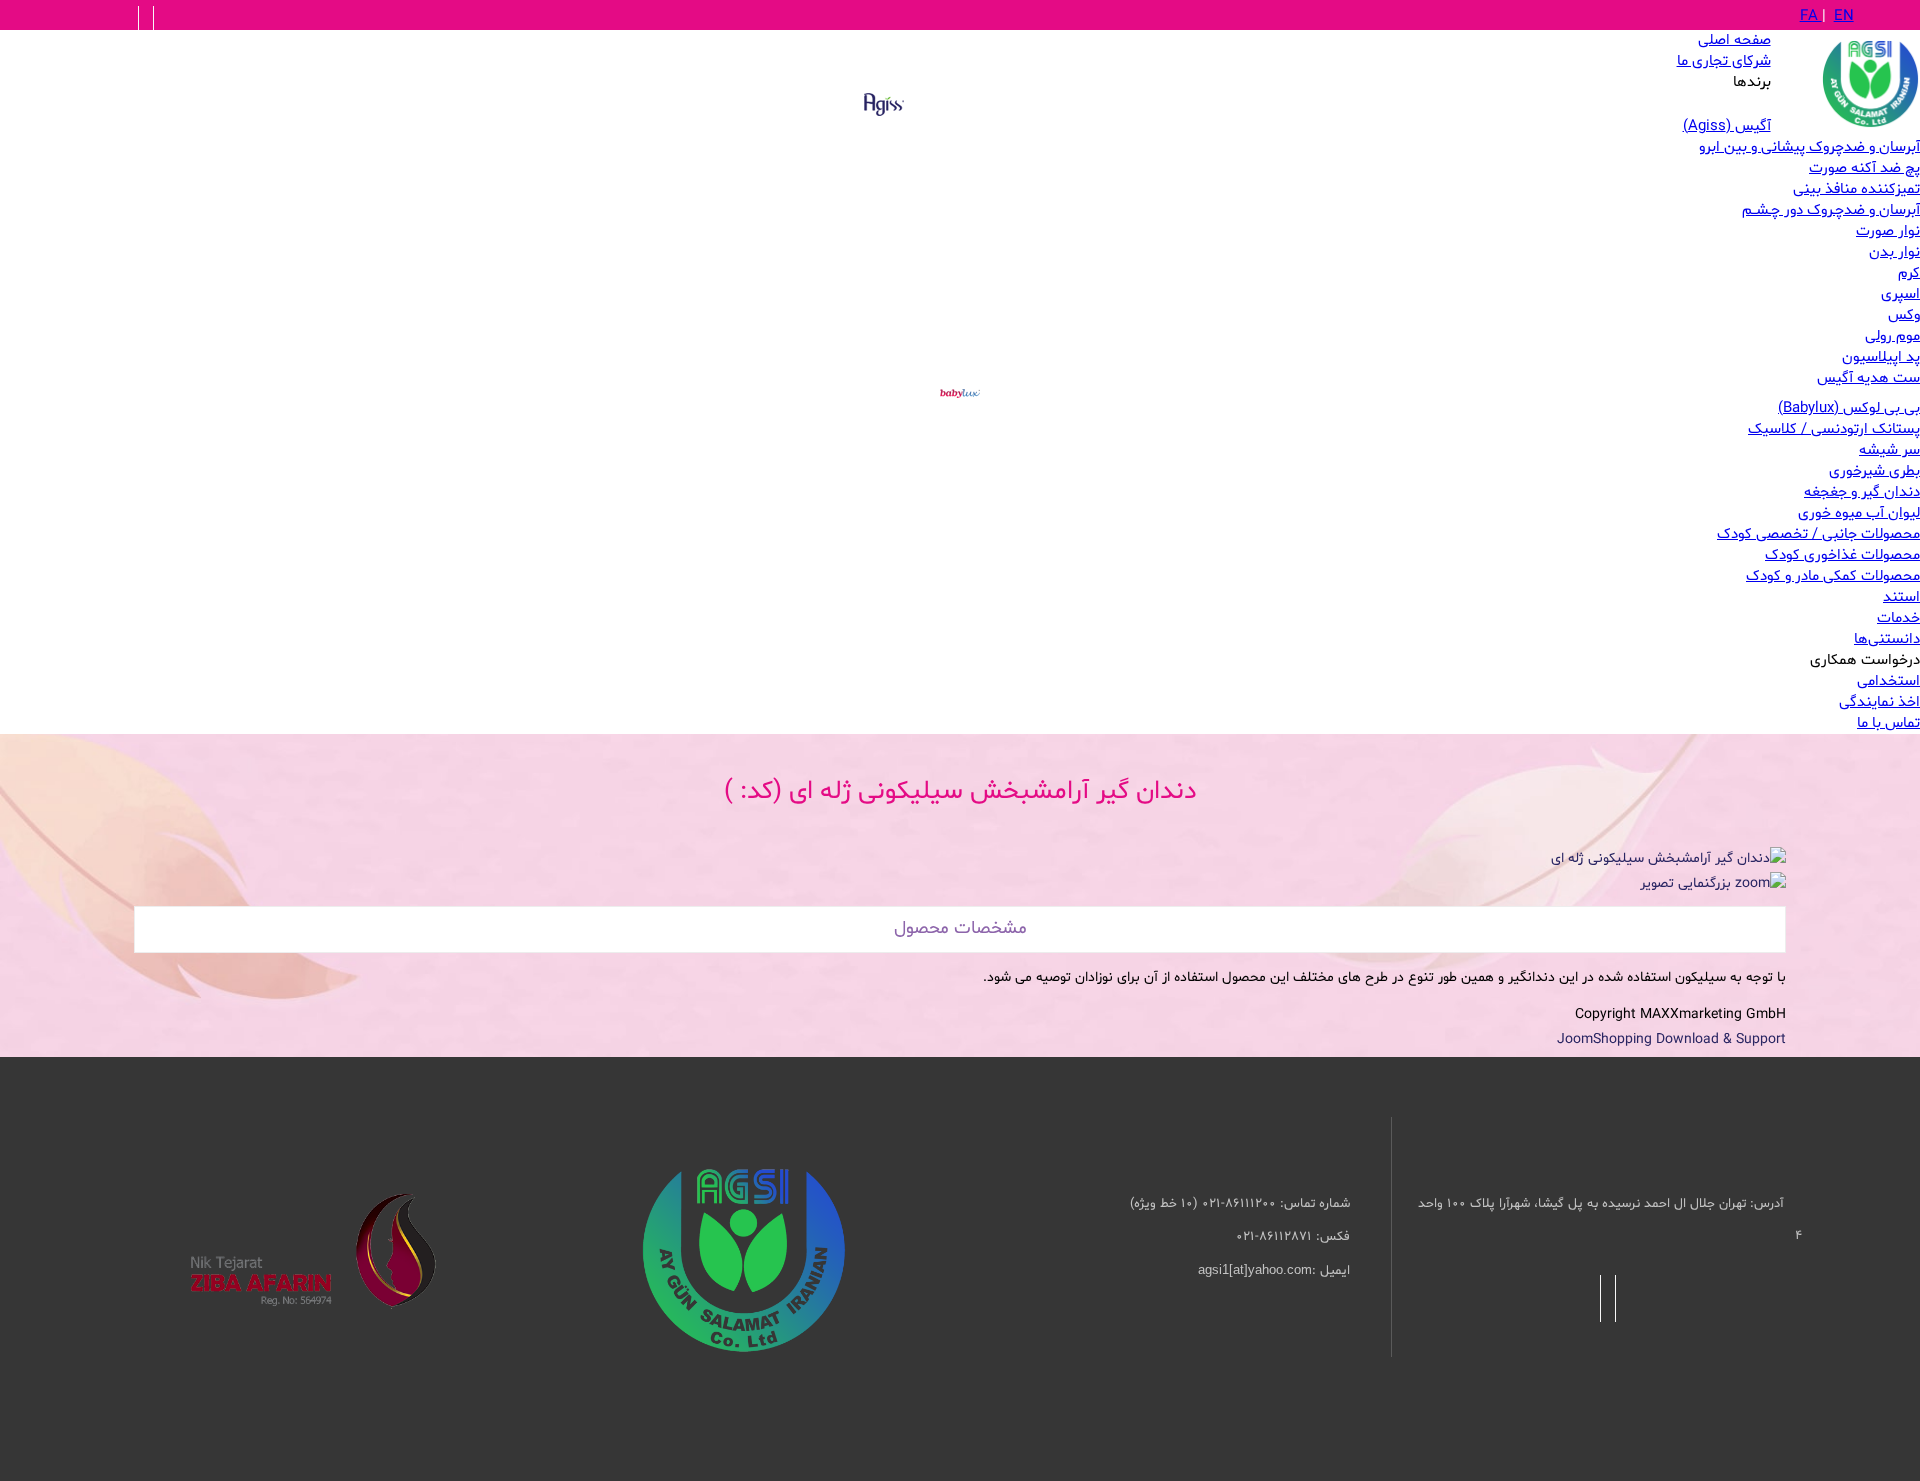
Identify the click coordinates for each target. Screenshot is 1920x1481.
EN (1844, 16)
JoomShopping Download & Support (1671, 1039)
